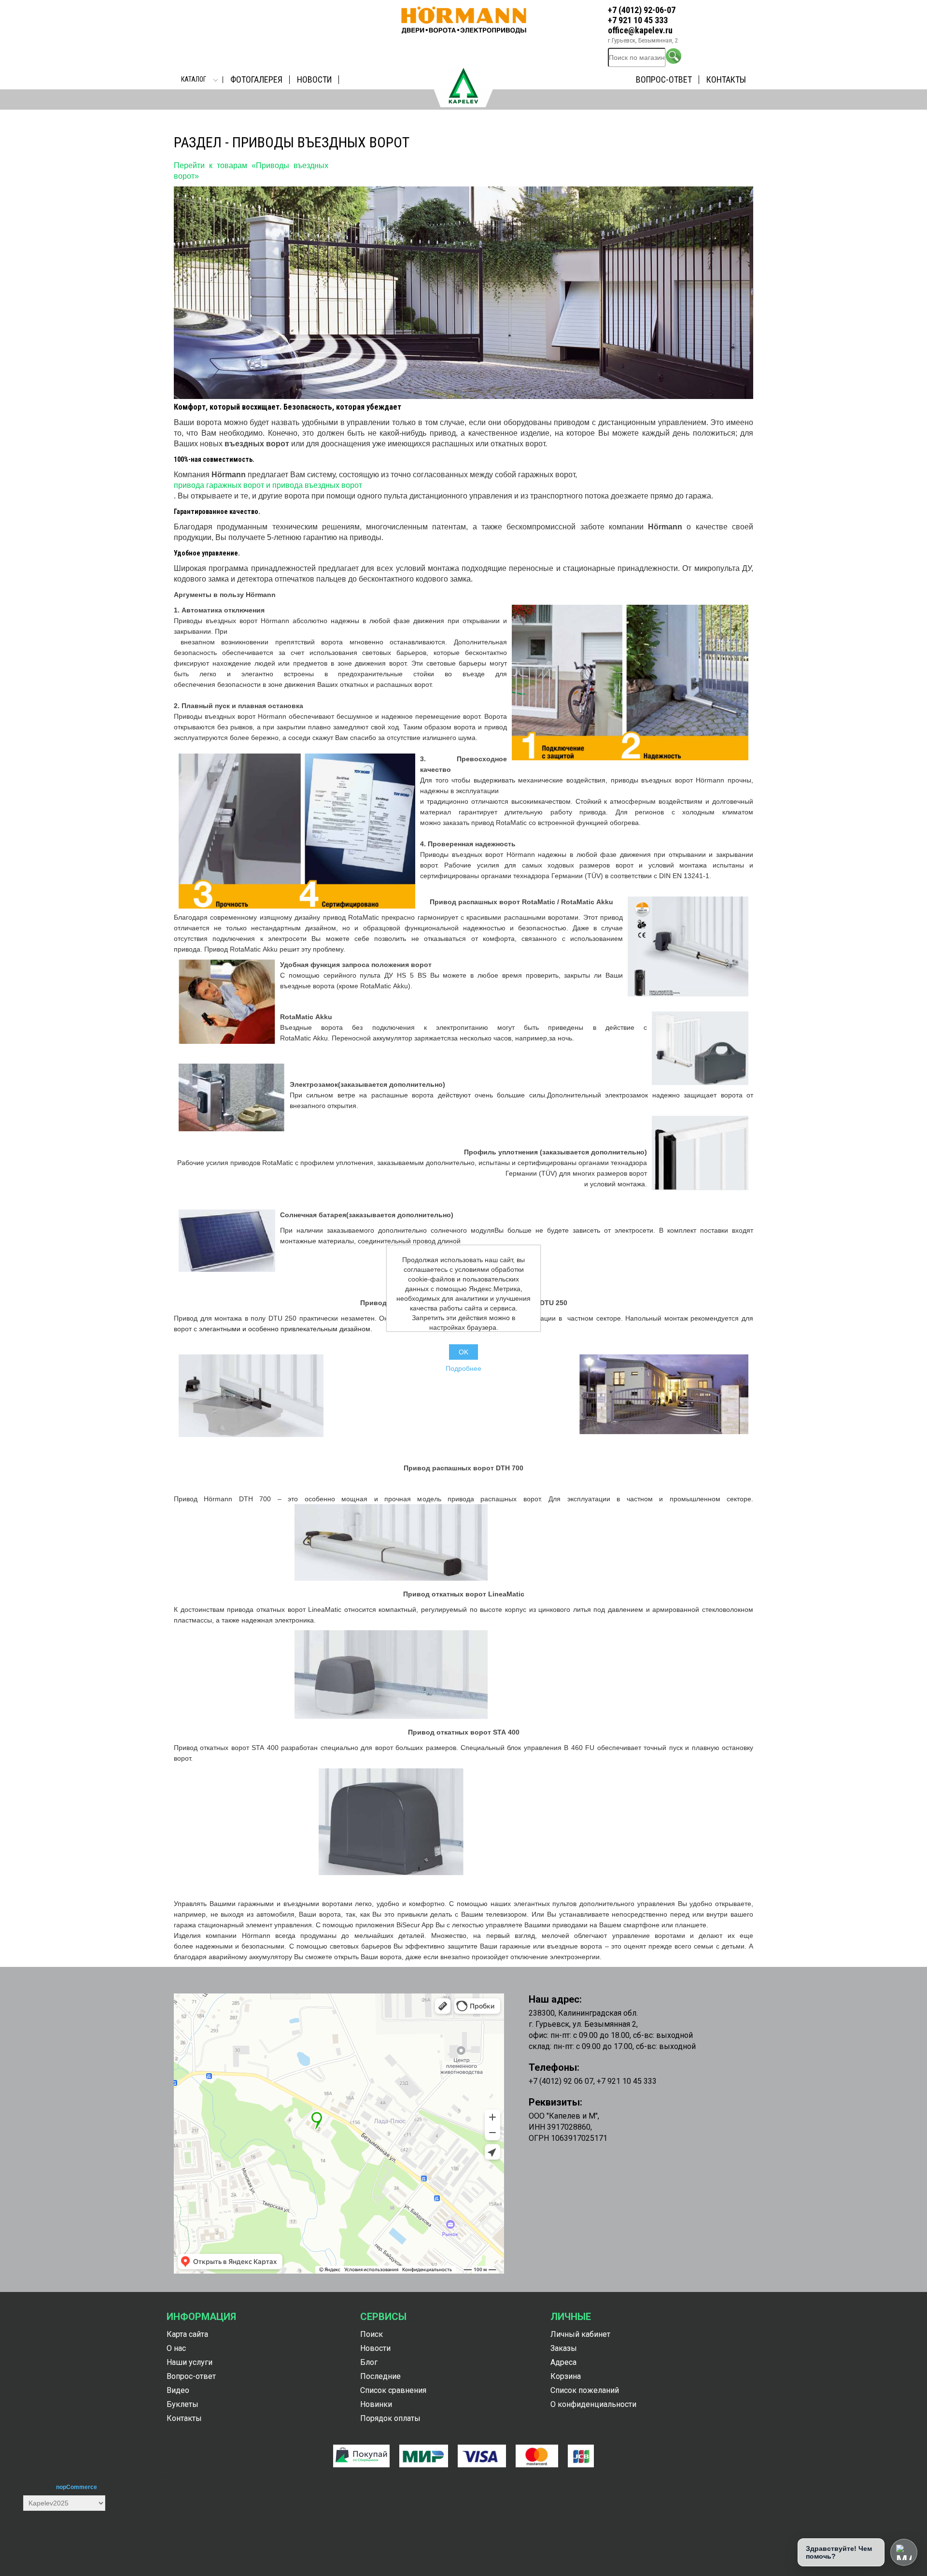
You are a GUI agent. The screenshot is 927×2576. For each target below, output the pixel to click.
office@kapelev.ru (640, 30)
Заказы (564, 2348)
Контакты (726, 79)
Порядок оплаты (390, 2418)
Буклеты (183, 2404)
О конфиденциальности (593, 2404)
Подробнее (463, 1368)
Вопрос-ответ (664, 79)
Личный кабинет (580, 2334)
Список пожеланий (585, 2390)
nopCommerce (77, 2487)
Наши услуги (190, 2362)
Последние (380, 2376)
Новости (314, 79)
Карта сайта (187, 2334)
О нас (176, 2348)
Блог (369, 2362)
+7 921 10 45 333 (638, 20)
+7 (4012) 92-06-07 (642, 10)
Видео (178, 2390)
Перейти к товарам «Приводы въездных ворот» (251, 171)
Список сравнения (393, 2390)
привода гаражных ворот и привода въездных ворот (268, 485)
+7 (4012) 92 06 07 (561, 2081)
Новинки (376, 2404)
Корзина (566, 2376)
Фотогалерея (256, 79)
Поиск (372, 2334)
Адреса (563, 2362)
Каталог (194, 79)
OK (463, 1352)
